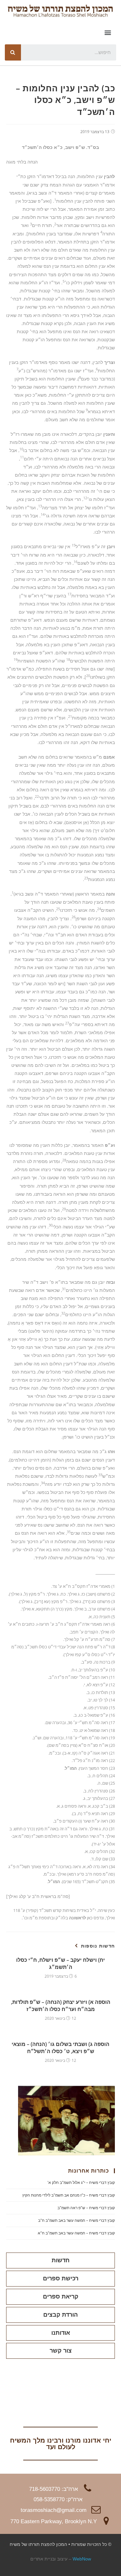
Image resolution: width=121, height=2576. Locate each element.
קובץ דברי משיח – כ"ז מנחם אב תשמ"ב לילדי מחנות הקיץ (69, 2195)
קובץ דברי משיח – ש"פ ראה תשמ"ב (86, 2208)
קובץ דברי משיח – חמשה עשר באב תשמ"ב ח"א (76, 2233)
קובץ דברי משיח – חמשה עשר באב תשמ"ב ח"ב (76, 2220)
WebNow (82, 2559)
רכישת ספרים (61, 2278)
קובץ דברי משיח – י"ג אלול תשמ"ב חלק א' (81, 2182)
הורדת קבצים (60, 2315)
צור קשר (61, 2351)
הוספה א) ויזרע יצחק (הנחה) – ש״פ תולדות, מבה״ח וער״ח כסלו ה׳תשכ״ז (61, 2005)
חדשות (61, 2260)
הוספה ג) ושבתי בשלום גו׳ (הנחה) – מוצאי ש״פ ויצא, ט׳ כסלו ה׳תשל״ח (60, 2048)
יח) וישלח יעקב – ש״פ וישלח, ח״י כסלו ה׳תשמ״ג (60, 1963)
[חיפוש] (13, 52)
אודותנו (61, 2333)
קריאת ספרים (61, 2297)
